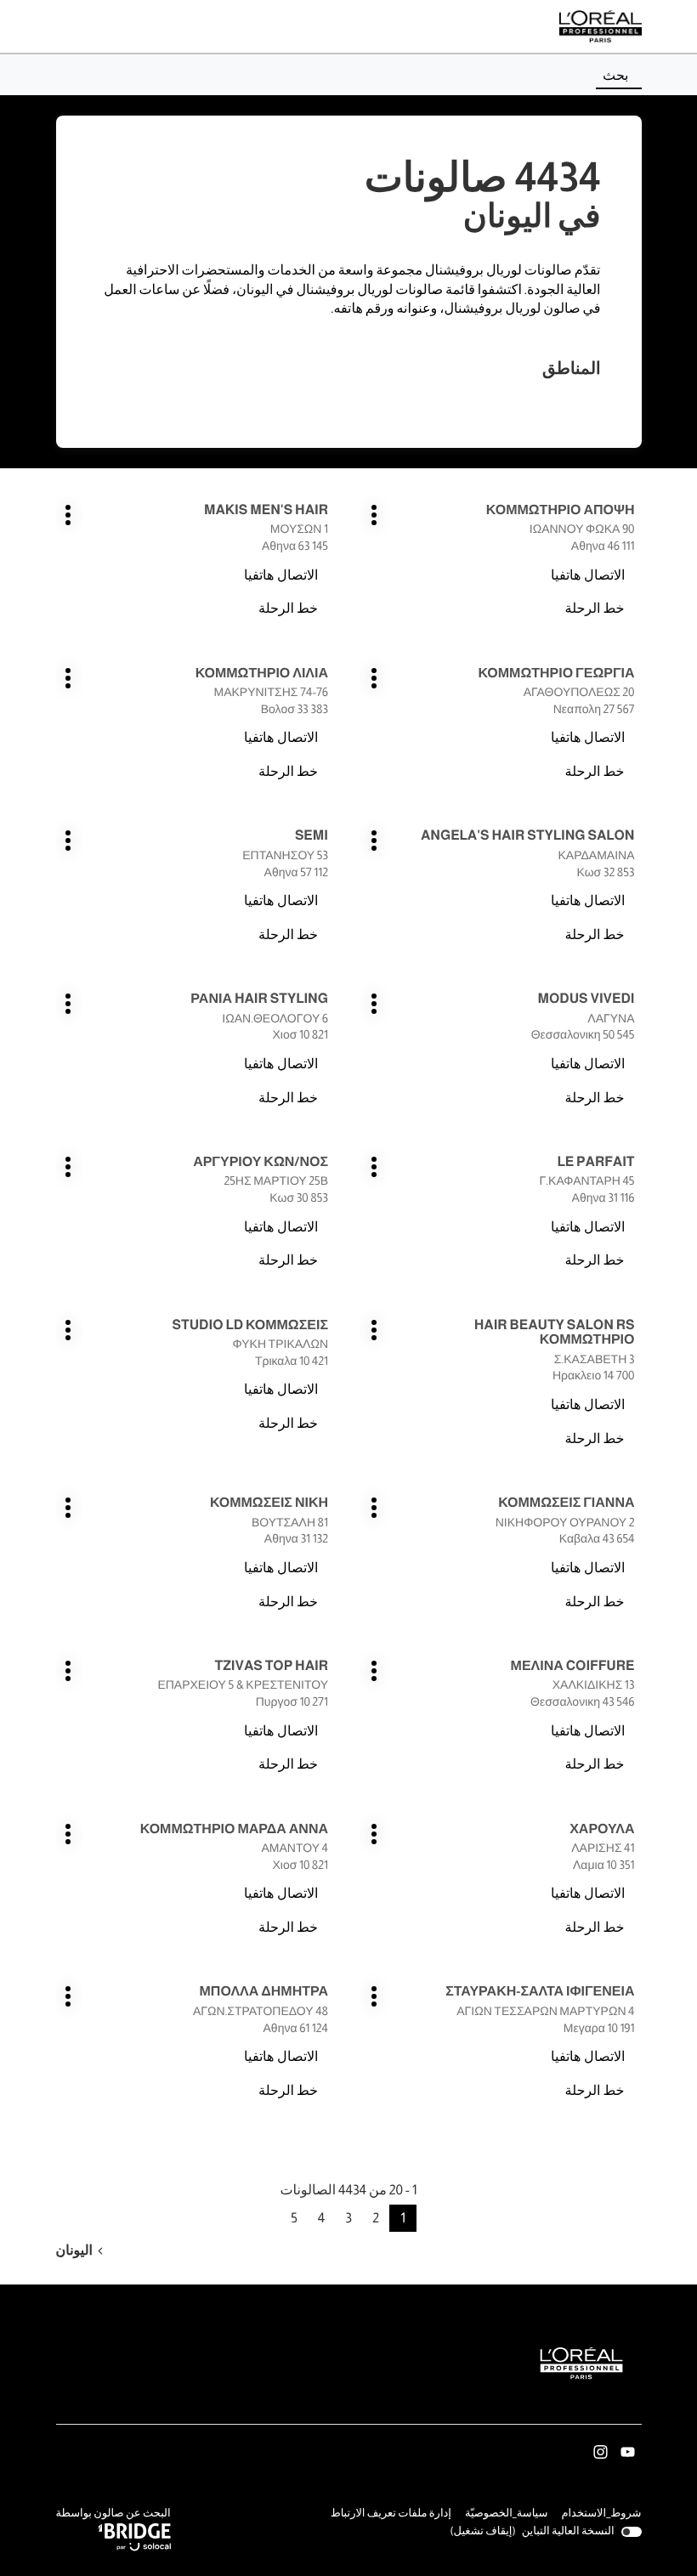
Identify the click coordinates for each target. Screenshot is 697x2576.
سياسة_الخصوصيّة (507, 2515)
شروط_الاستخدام (601, 2515)
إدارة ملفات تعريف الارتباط (391, 2514)
